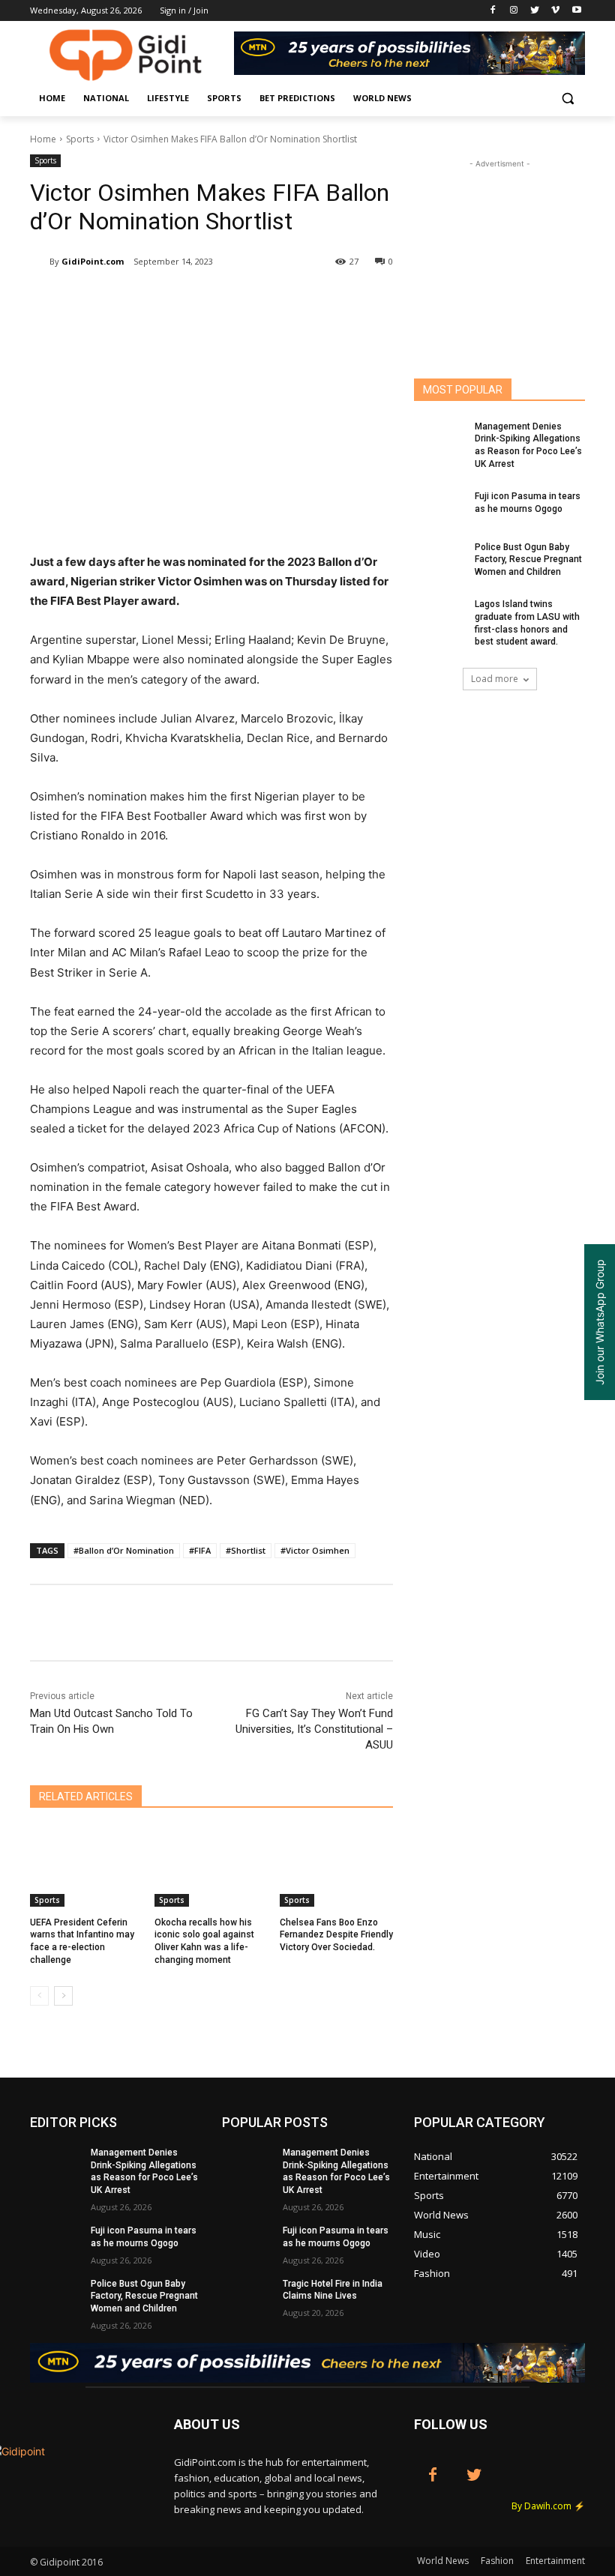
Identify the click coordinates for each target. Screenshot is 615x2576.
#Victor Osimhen (315, 1550)
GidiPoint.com (93, 261)
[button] (567, 99)
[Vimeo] (555, 11)
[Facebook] (493, 11)
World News (443, 2561)
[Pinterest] (207, 300)
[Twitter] (535, 11)
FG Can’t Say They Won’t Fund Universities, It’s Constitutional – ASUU (314, 1729)
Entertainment (555, 2561)
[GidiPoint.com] (40, 262)
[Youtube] (576, 11)
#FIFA (200, 1550)
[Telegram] (310, 300)
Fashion (497, 2561)
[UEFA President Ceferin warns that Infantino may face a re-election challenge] (87, 1867)
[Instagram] (514, 11)
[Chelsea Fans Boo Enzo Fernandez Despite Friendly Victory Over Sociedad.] (336, 1867)
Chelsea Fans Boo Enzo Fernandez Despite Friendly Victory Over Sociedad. (336, 1935)
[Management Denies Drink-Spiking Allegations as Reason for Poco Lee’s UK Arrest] (439, 438)
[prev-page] (39, 1996)
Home (43, 139)
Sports (80, 139)
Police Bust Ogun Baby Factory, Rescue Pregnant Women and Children (528, 560)
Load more (495, 679)
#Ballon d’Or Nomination (124, 1550)
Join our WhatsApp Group (600, 1322)
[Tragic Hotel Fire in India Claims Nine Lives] (247, 2296)
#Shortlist (246, 1550)
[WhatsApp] (241, 300)
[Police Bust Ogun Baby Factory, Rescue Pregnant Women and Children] (439, 559)
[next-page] (63, 1996)
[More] (346, 300)
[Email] (276, 300)
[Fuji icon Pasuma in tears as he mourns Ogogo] (439, 508)
